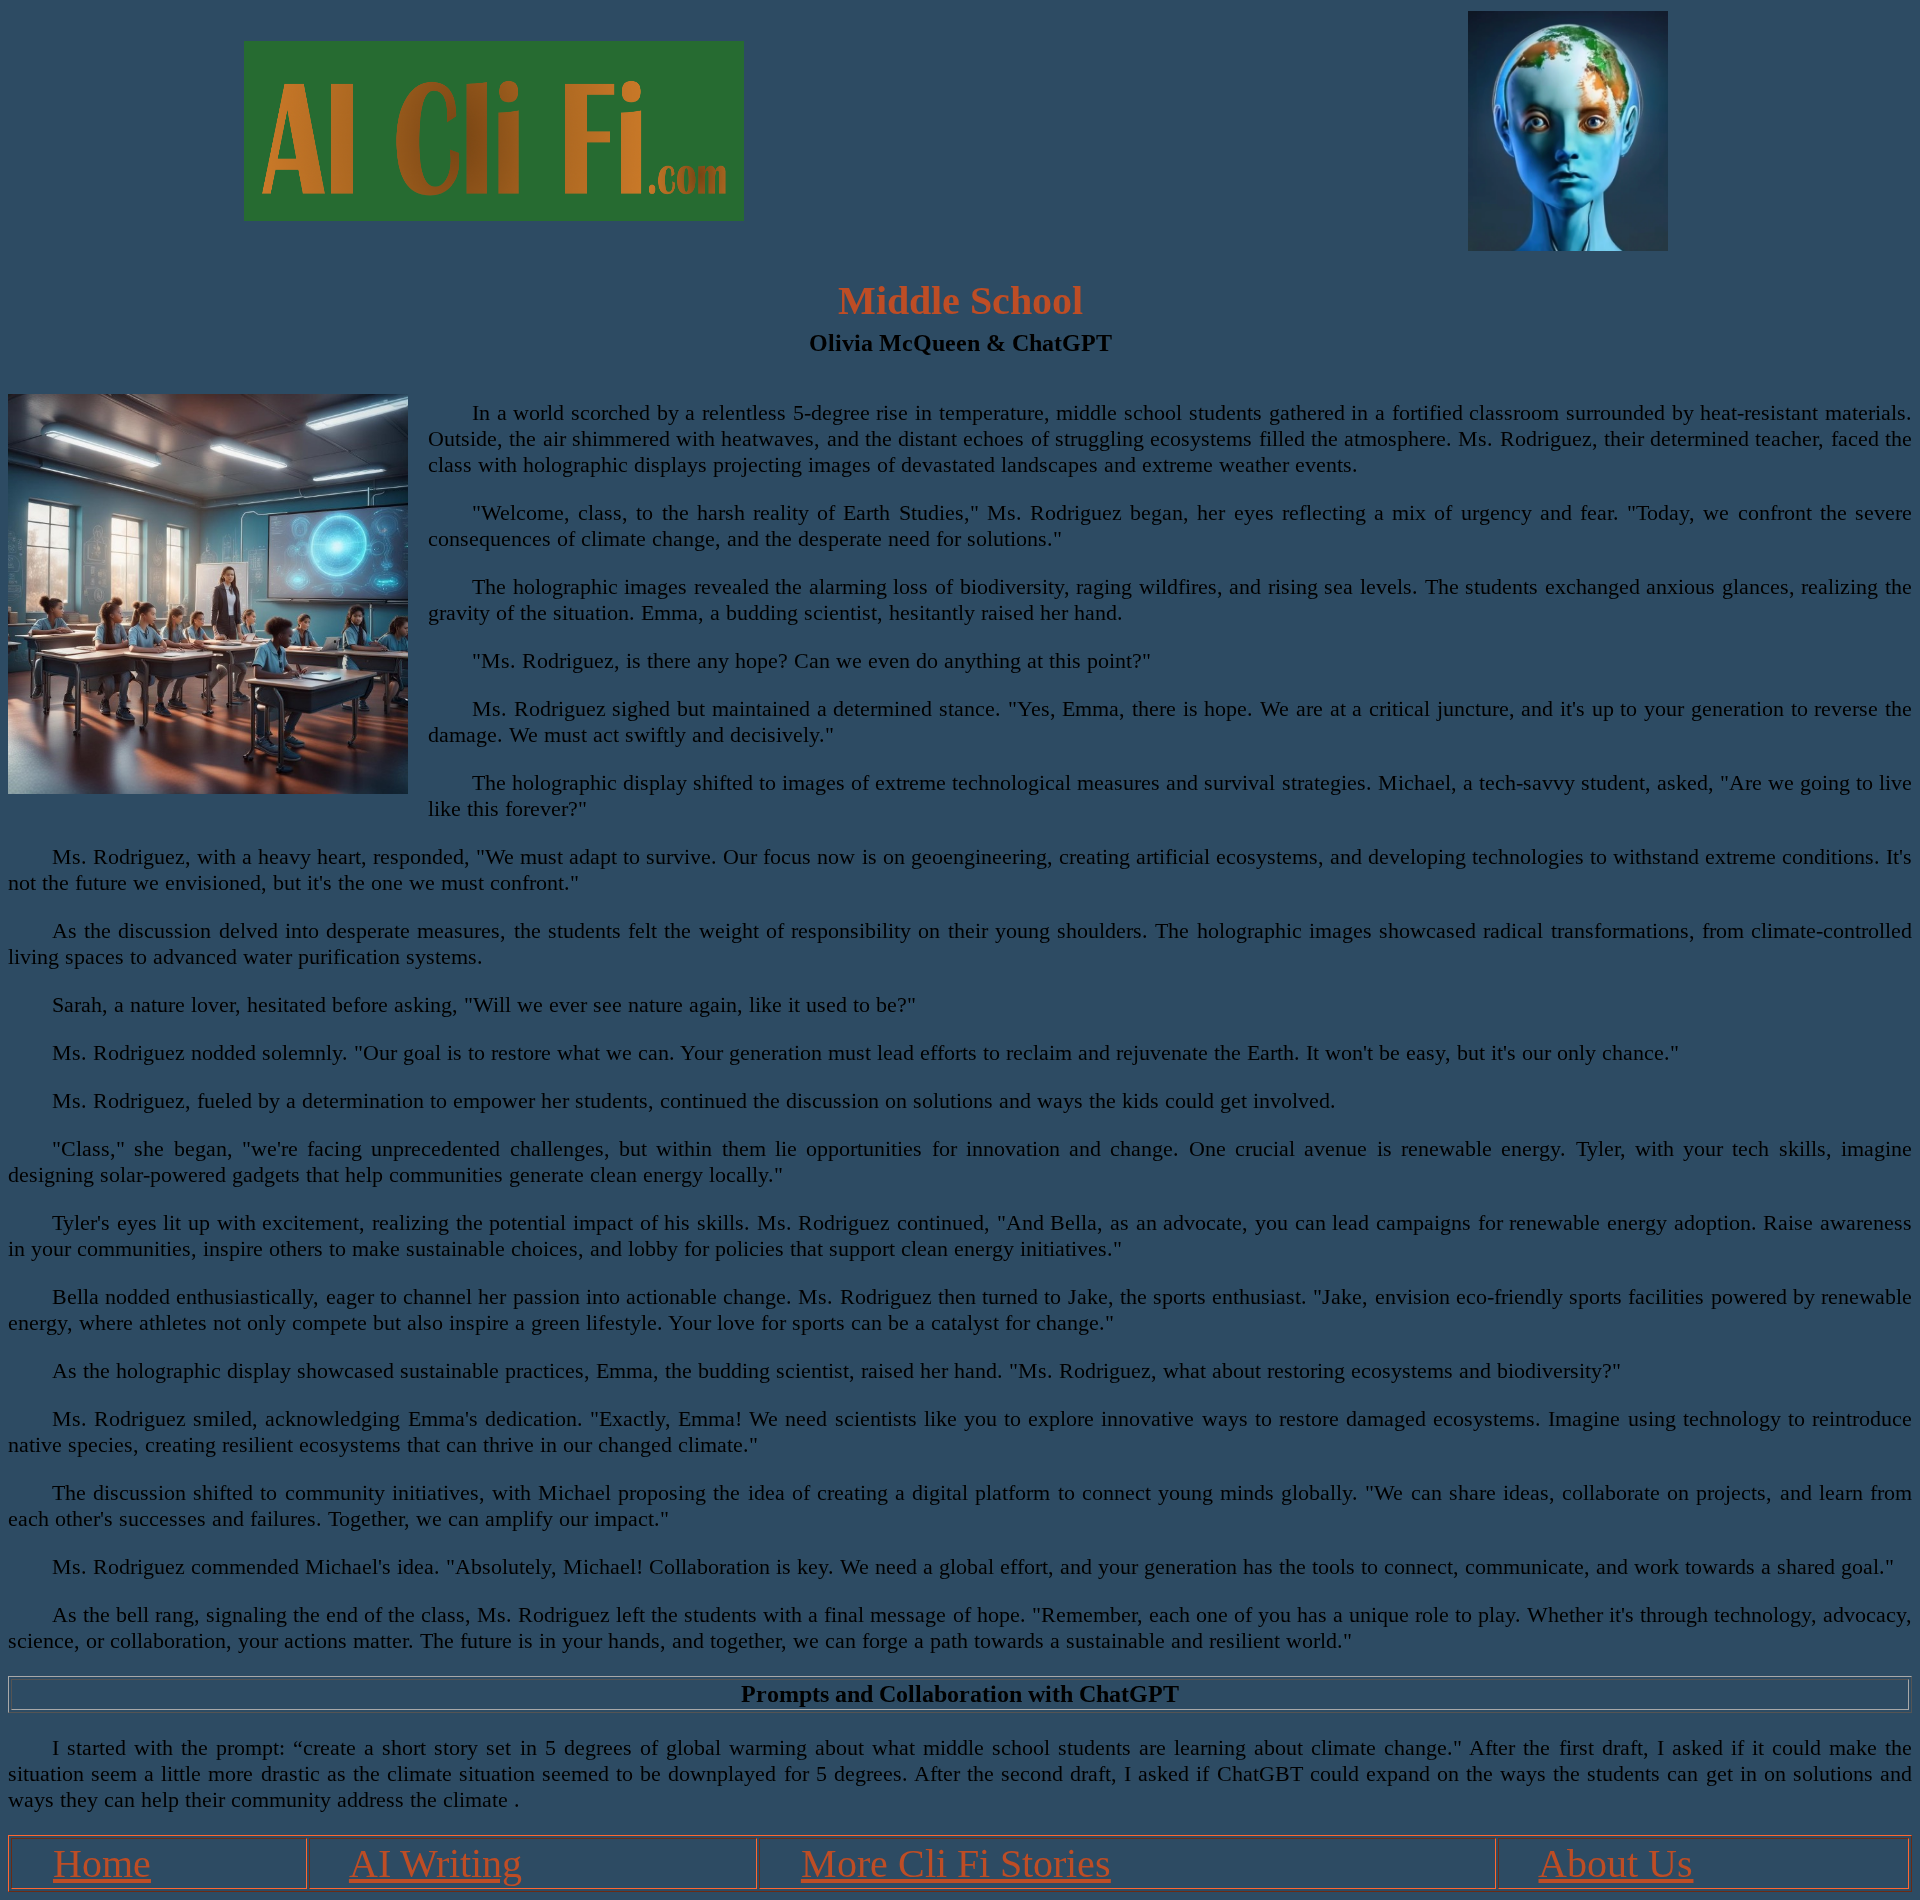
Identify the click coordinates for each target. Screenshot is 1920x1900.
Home (102, 1863)
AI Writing (435, 1863)
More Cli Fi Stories (956, 1863)
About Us (1615, 1863)
